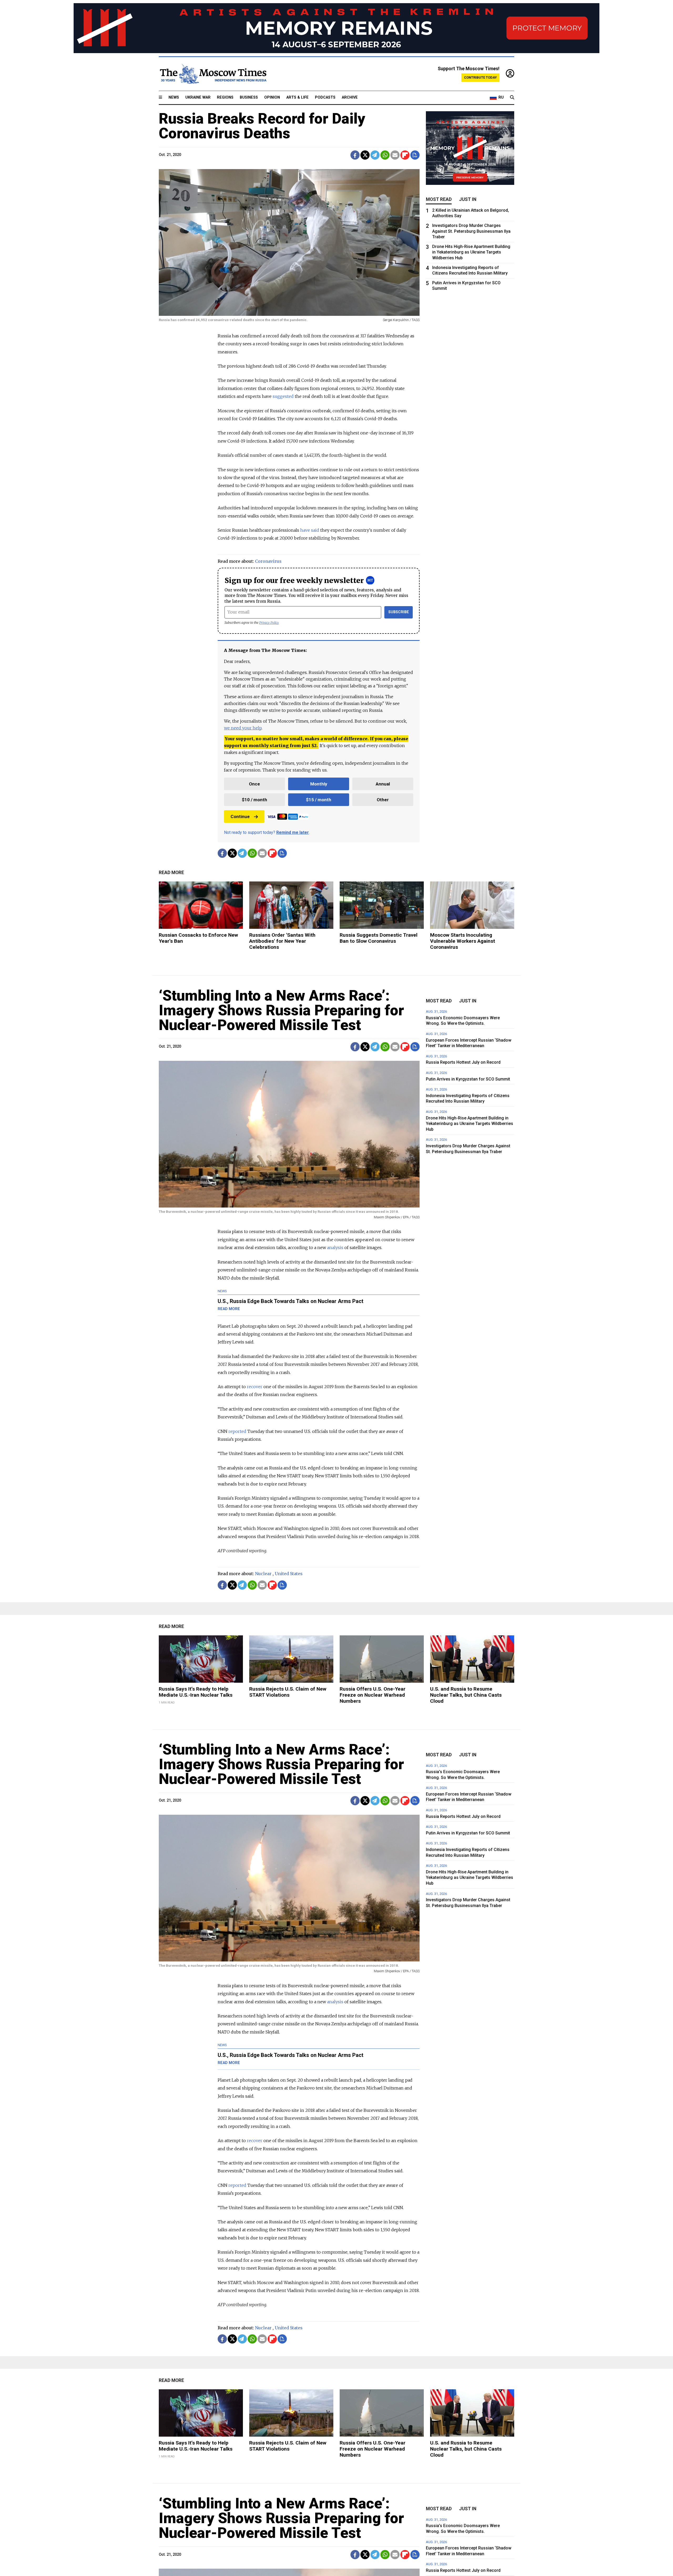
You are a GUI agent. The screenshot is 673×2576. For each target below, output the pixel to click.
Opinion (272, 97)
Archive (350, 97)
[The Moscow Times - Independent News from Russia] (213, 74)
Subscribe (399, 612)
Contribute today (480, 77)
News (174, 97)
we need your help (243, 728)
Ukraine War (198, 97)
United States (289, 1574)
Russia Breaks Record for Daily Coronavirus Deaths (262, 126)
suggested (283, 396)
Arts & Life (297, 97)
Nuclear (263, 1574)
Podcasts (325, 97)
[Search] (512, 98)
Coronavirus (268, 561)
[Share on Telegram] (375, 155)
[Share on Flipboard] (405, 155)
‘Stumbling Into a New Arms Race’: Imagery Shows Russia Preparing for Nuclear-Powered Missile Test (281, 1010)
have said (310, 530)
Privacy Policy (269, 623)
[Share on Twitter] (365, 155)
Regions (225, 97)
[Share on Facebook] (355, 155)
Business (249, 97)
